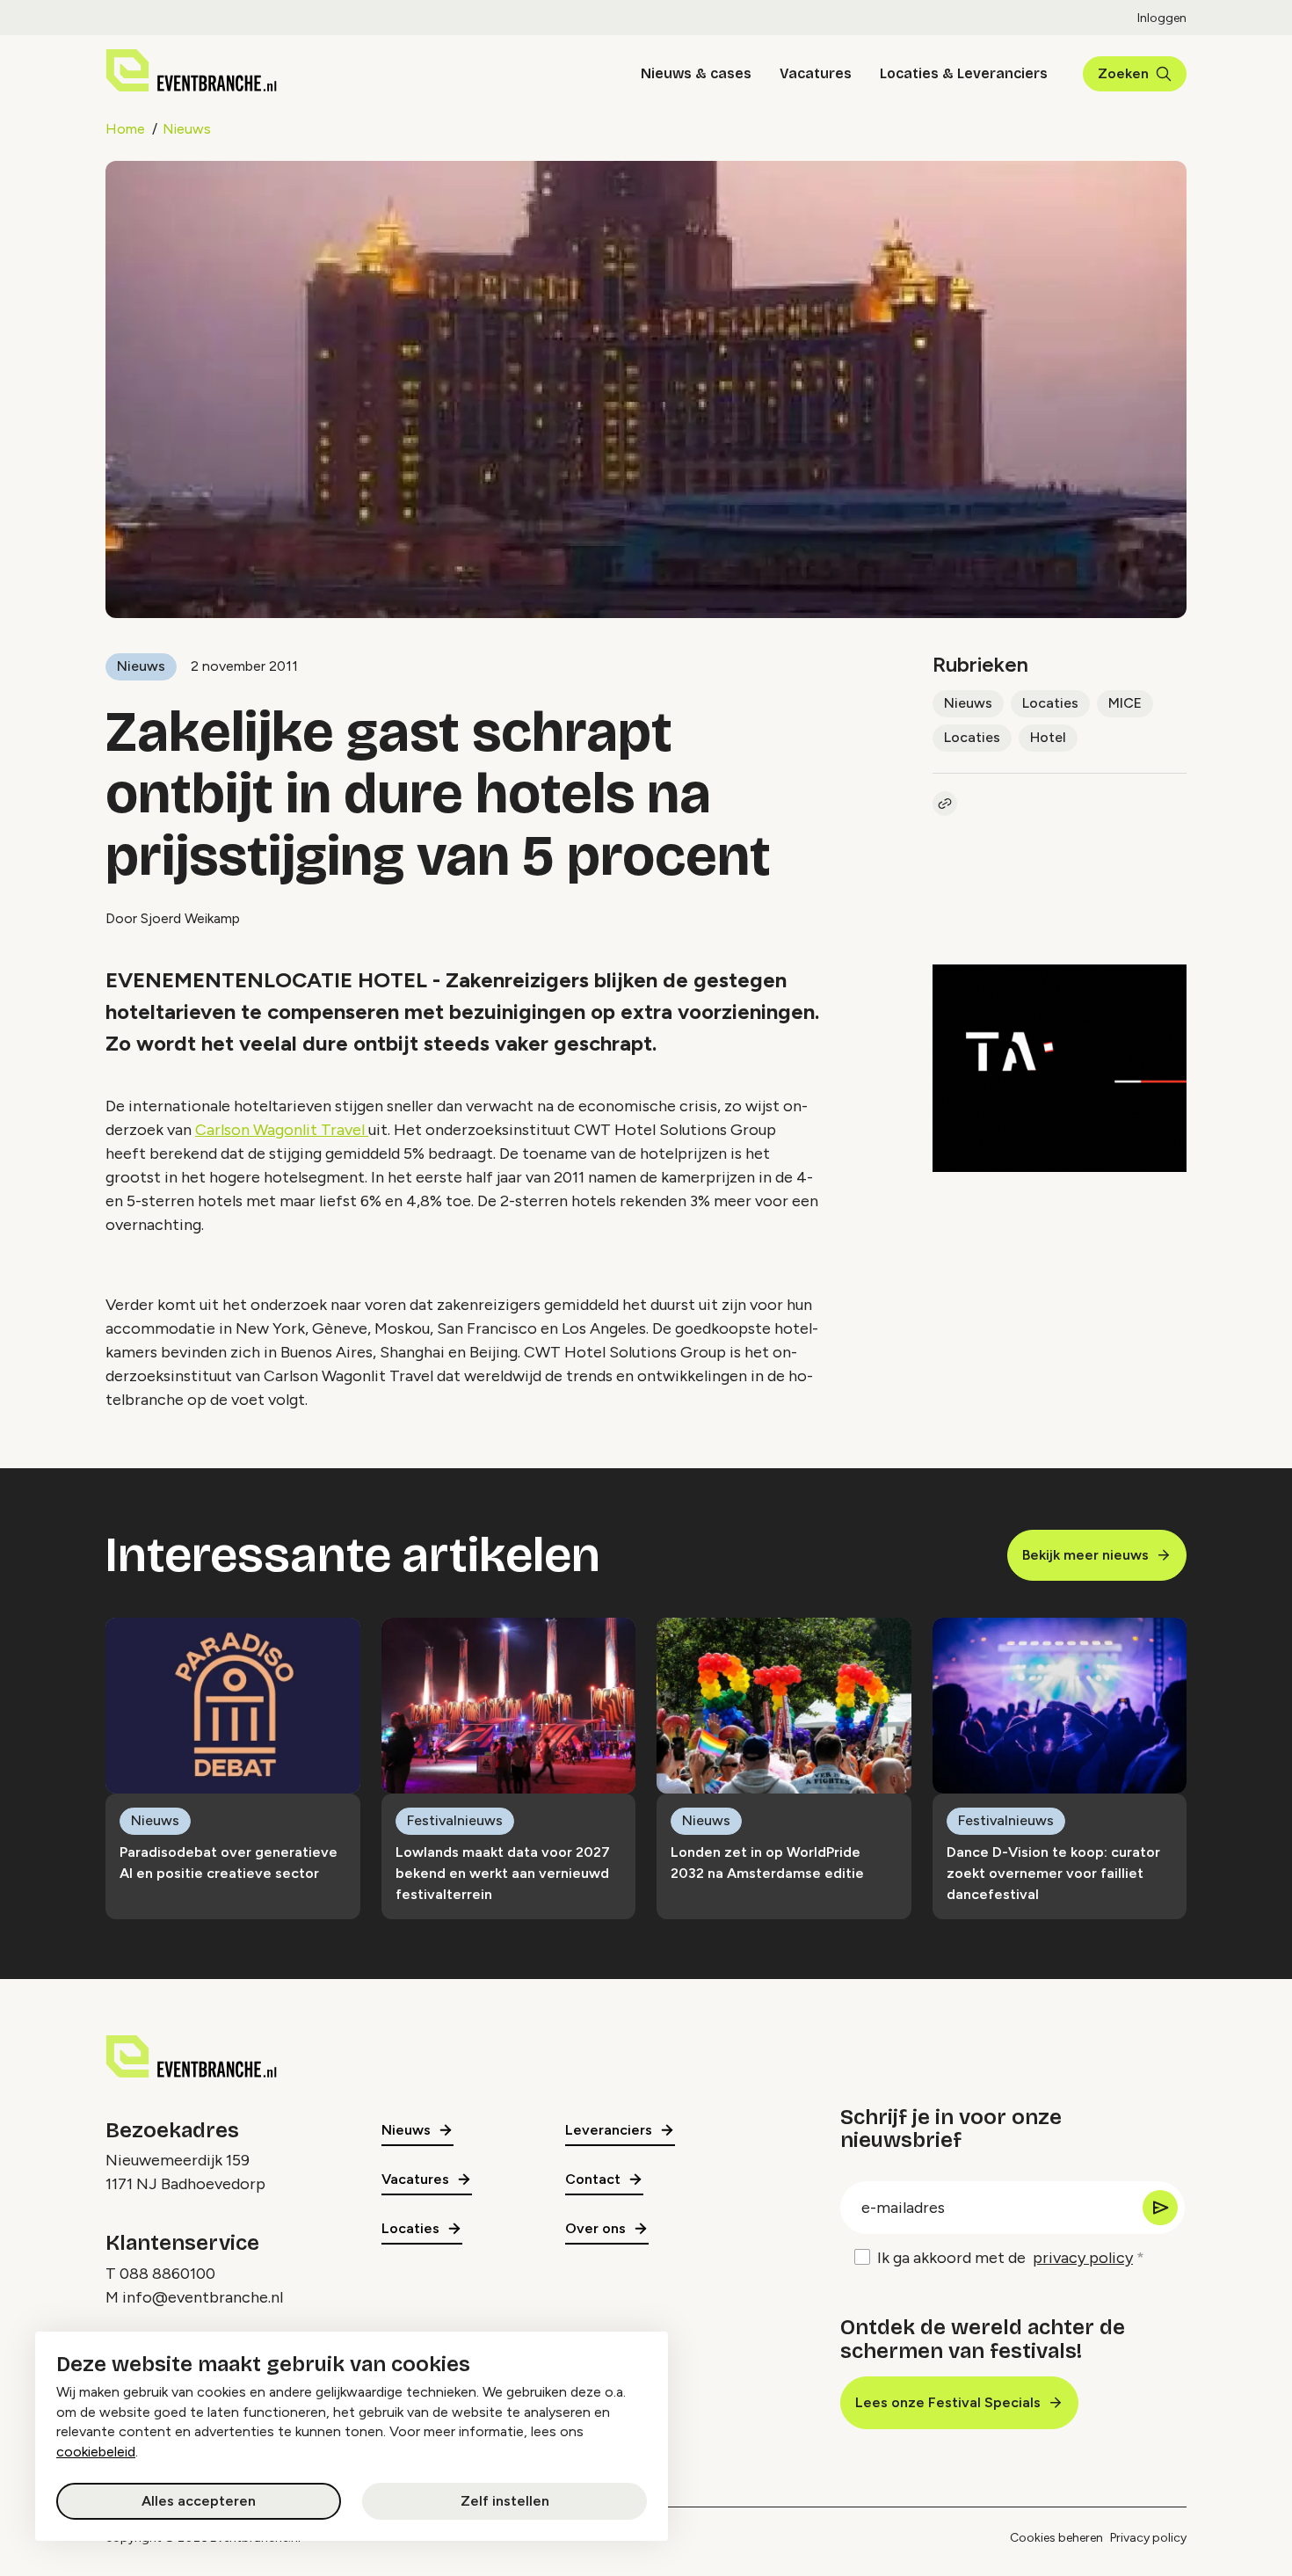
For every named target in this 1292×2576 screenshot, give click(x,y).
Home (125, 129)
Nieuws (187, 129)
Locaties (1050, 703)
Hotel (1048, 737)
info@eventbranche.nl (203, 2297)
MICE (1125, 703)
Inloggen (1162, 18)
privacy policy (1083, 2258)
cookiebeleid (96, 2452)
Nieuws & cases (696, 73)
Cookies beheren (1056, 2538)
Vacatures (816, 73)
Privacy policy (1148, 2538)
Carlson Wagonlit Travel (282, 1130)
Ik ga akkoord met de (1005, 2258)
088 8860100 (167, 2274)
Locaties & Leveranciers (964, 73)
